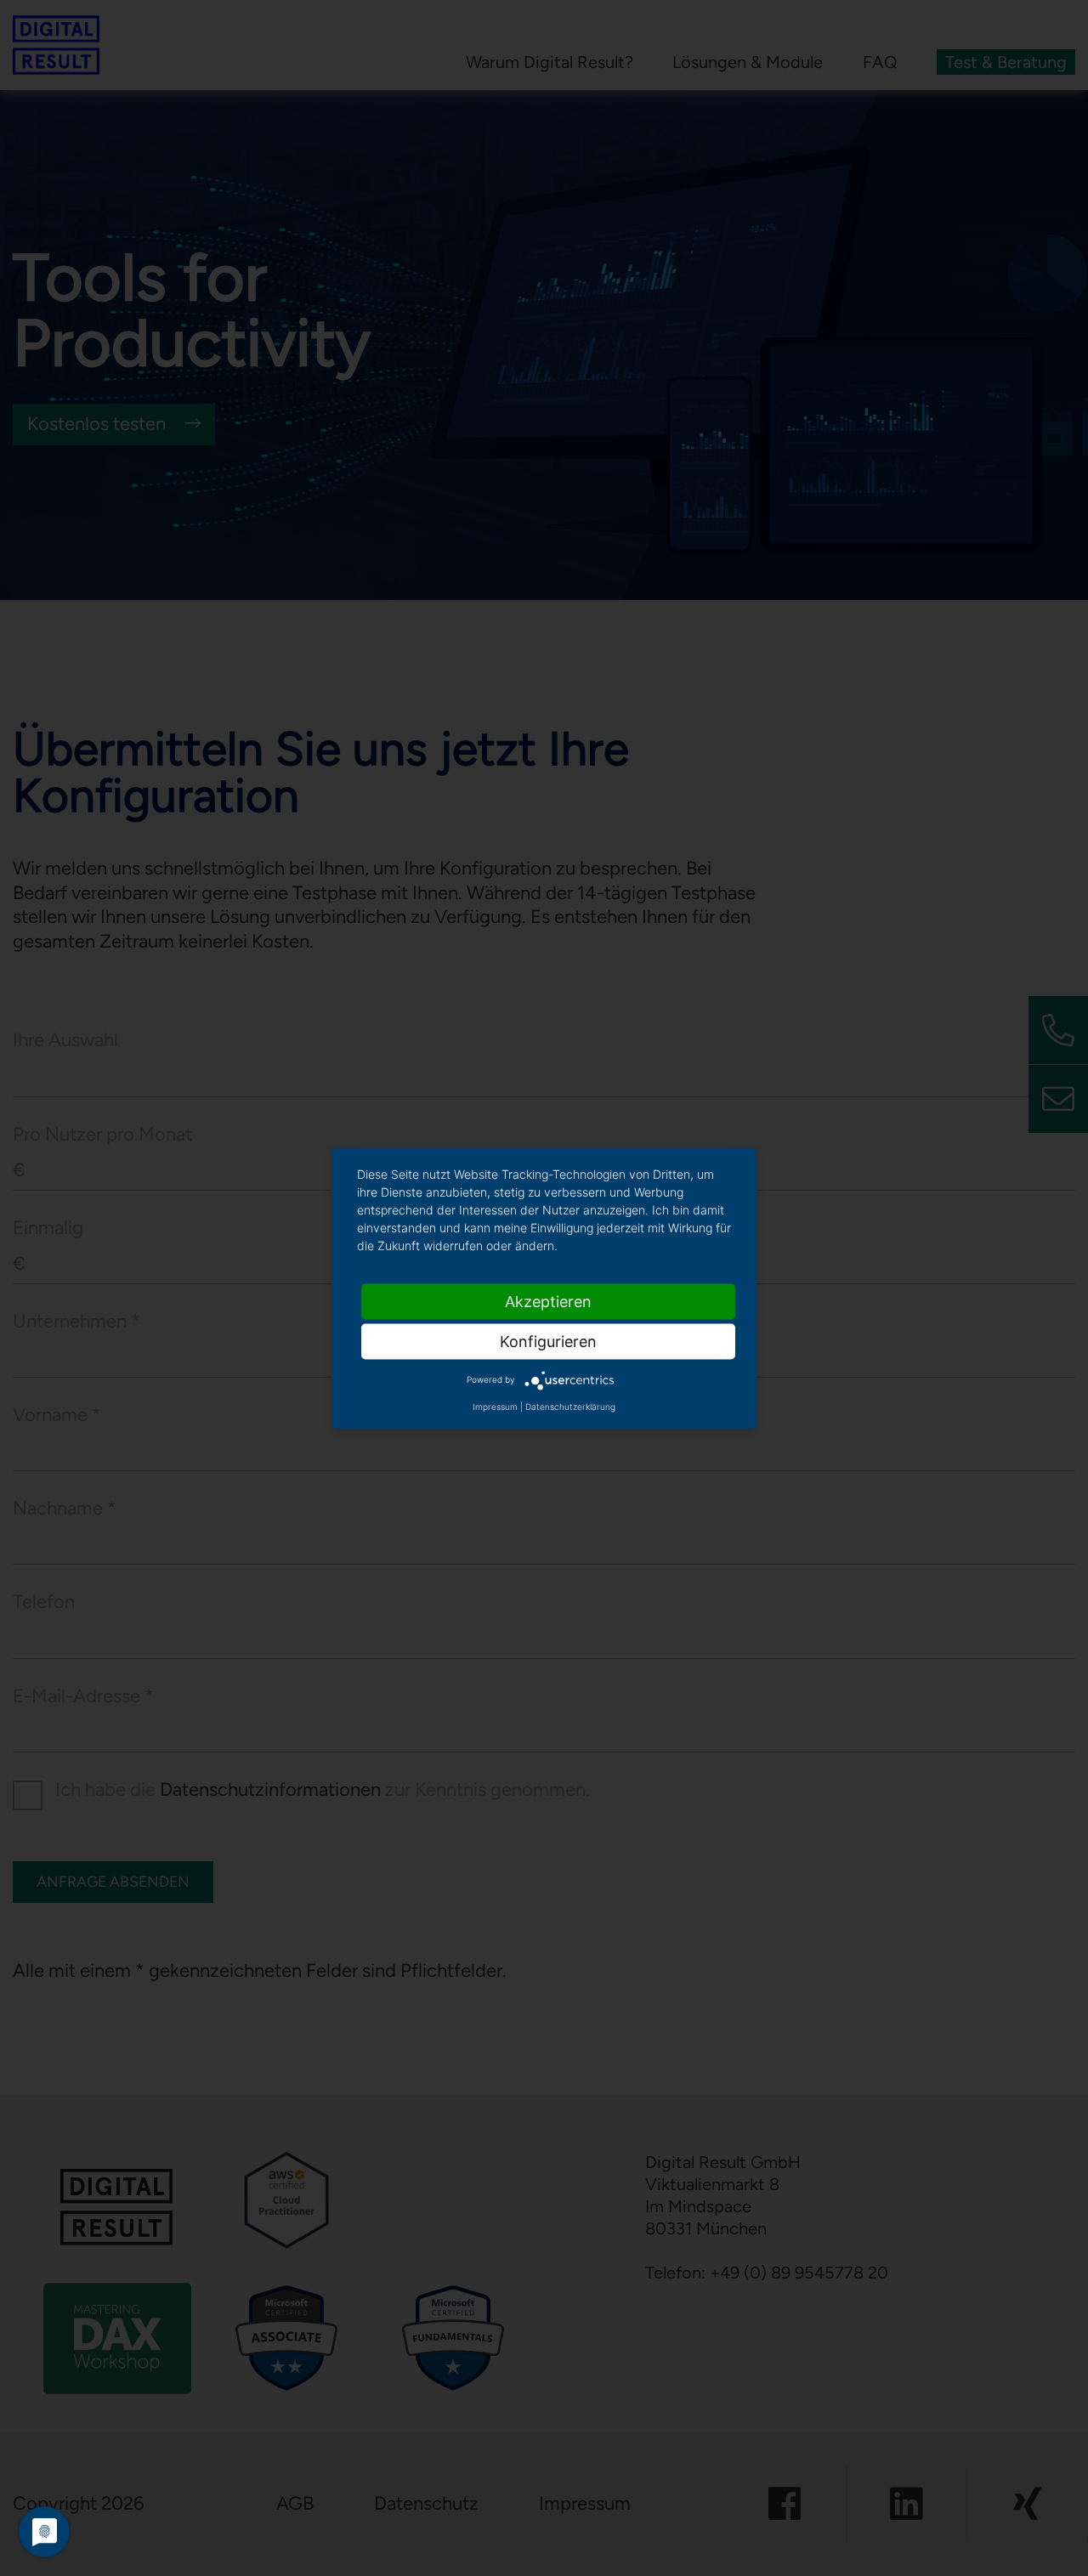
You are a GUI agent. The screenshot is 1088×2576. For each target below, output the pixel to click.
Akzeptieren (548, 1301)
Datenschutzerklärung (570, 1406)
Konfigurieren (548, 1341)
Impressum (495, 1406)
